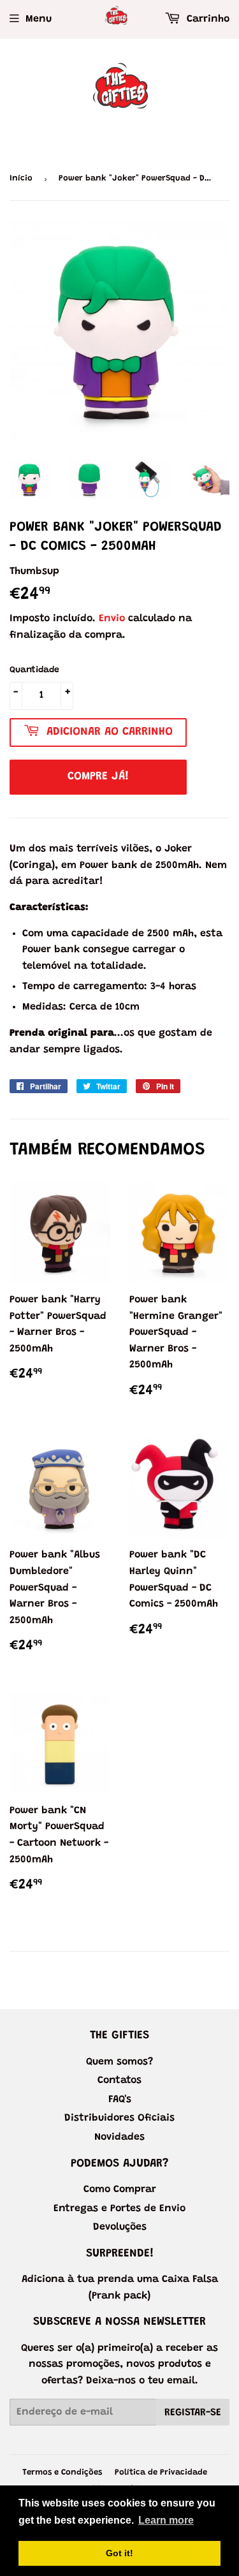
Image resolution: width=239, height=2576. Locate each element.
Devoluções (120, 2227)
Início (21, 178)
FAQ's (120, 2100)
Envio (112, 619)
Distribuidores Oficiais (119, 2118)
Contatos (119, 2080)
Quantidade (34, 670)
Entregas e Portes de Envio (119, 2209)
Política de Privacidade (161, 2472)
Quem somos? (119, 2062)
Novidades (119, 2137)
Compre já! (98, 777)
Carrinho (206, 19)
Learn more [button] (166, 2520)
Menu (39, 19)
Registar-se (193, 2413)
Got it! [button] (119, 2553)
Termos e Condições (62, 2472)
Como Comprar (120, 2190)
